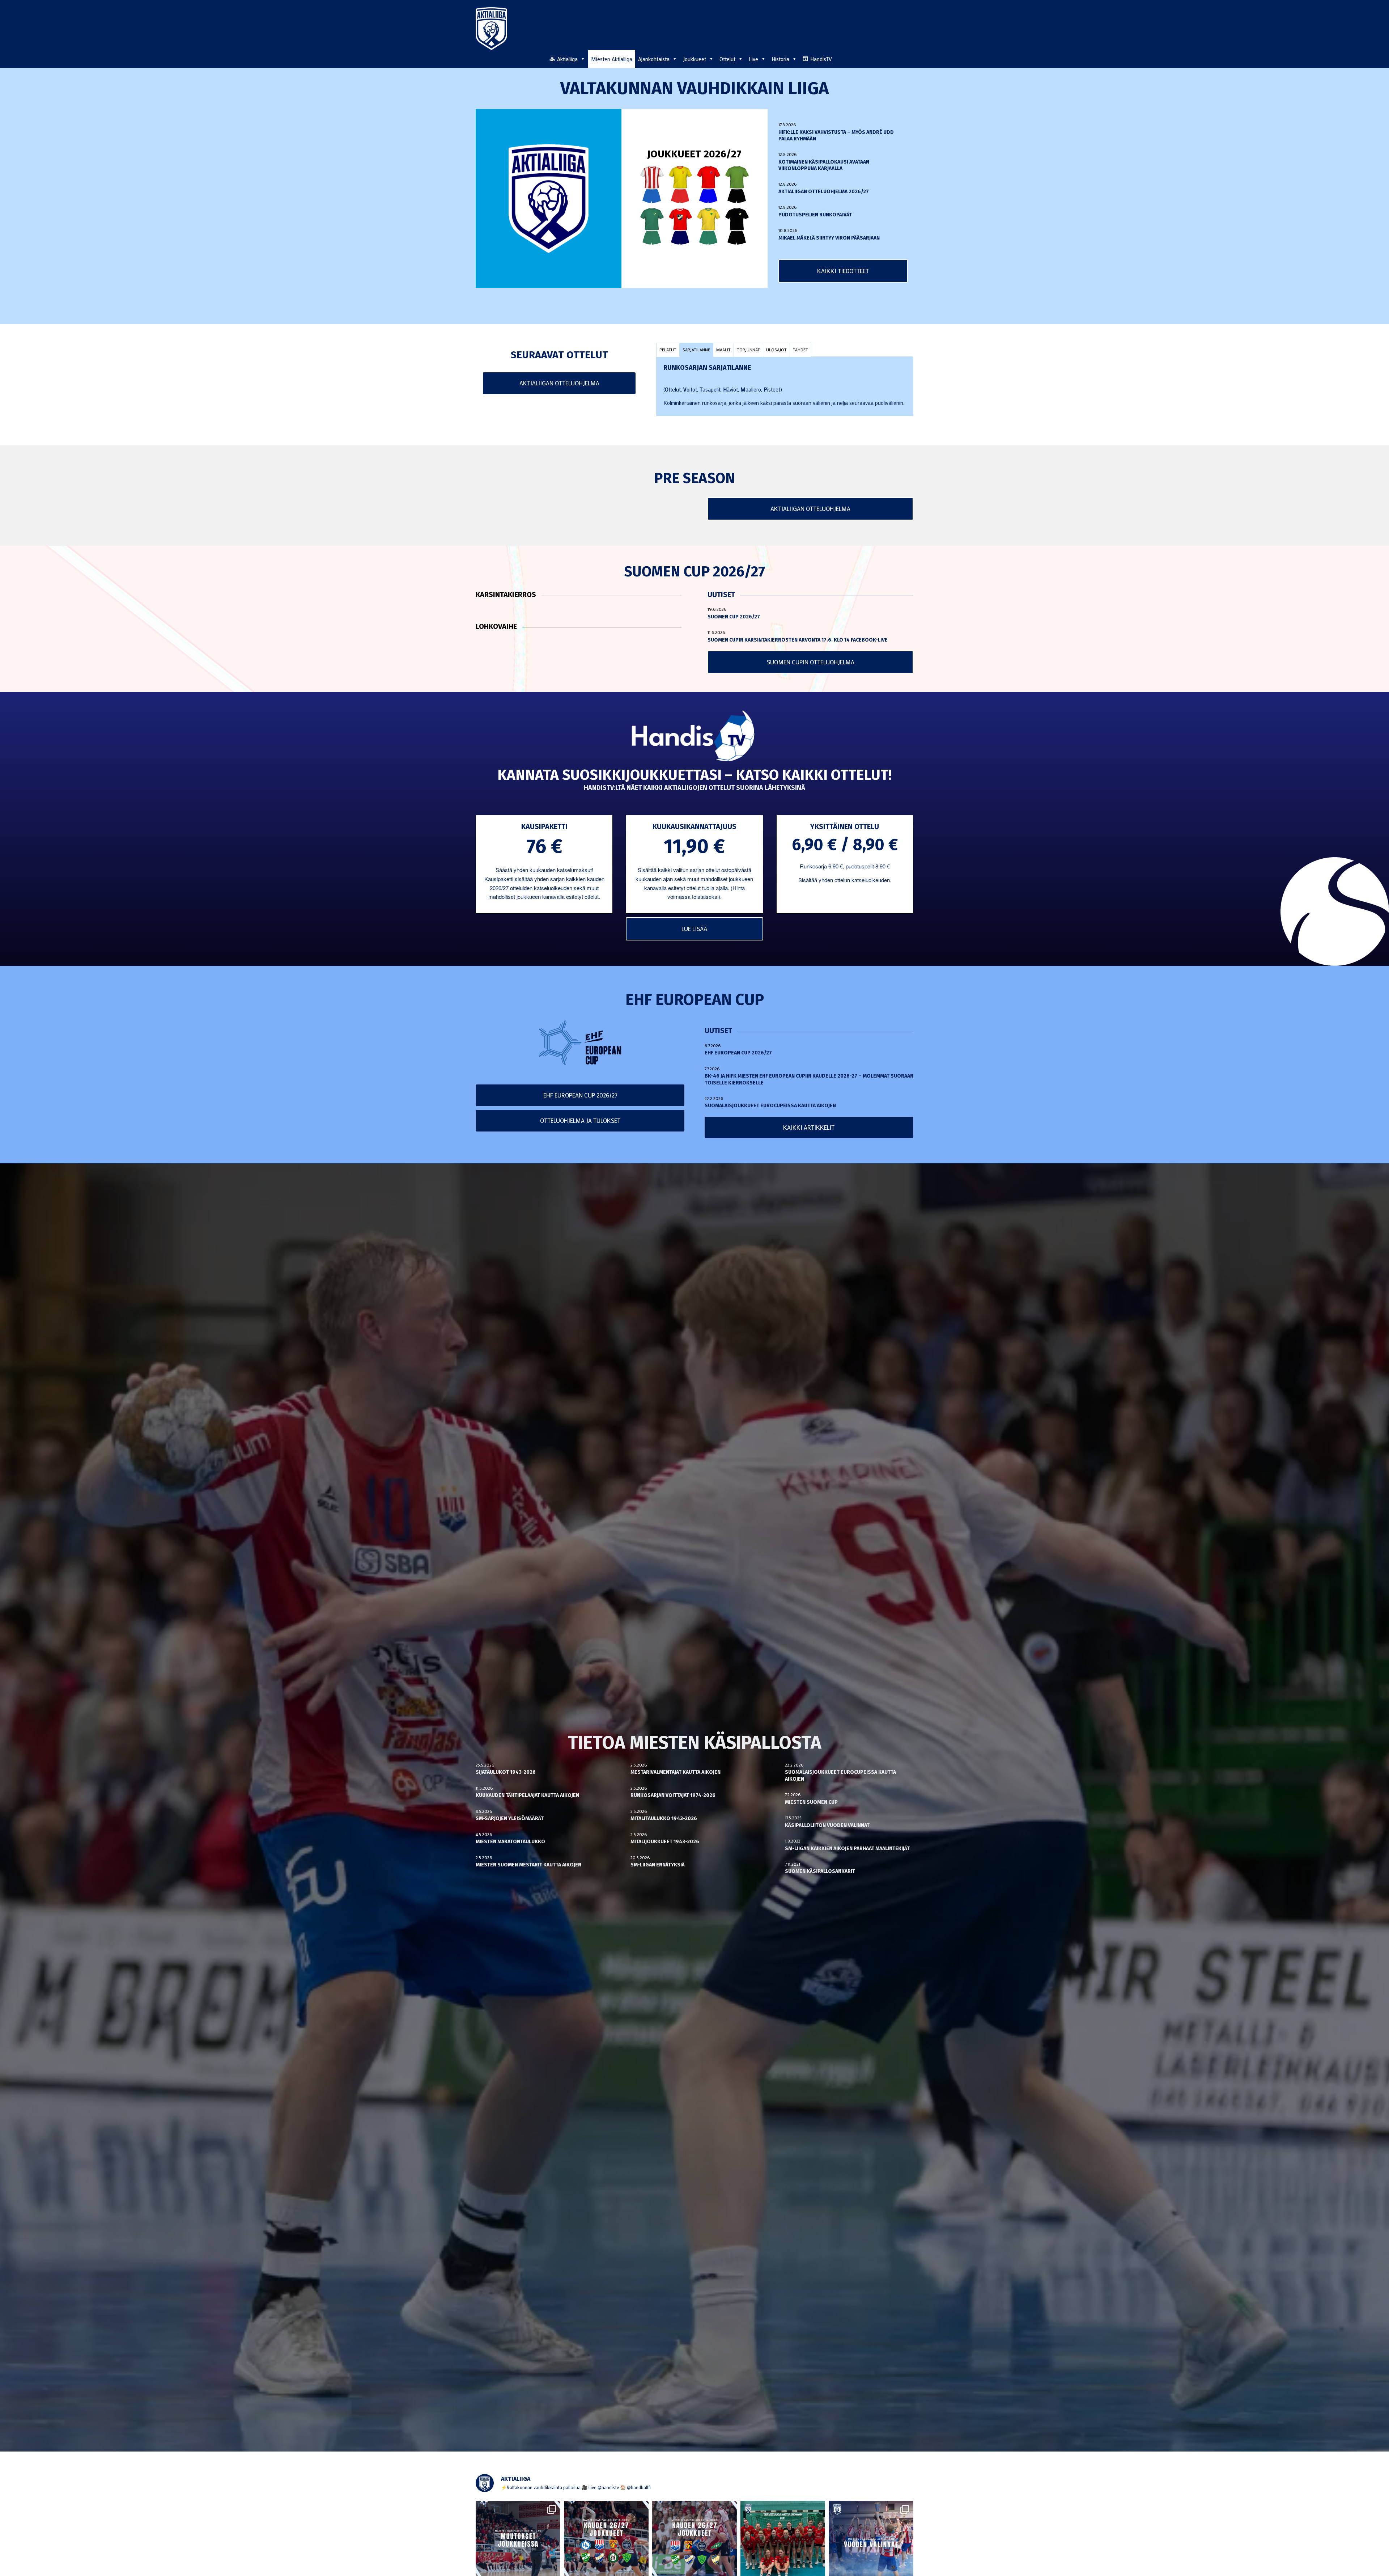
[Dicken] (709, 184)
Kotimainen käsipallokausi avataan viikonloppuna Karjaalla (824, 165)
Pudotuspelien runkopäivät (815, 215)
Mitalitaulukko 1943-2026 (664, 1818)
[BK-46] (652, 184)
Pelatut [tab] (668, 350)
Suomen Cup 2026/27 (734, 617)
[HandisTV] (695, 737)
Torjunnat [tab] (748, 350)
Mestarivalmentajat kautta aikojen (676, 1772)
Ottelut (727, 59)
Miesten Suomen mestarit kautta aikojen (528, 1865)
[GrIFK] (652, 226)
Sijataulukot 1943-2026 (506, 1772)
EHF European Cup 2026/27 (738, 1053)
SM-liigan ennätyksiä (658, 1865)
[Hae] (909, 58)
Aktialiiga (567, 59)
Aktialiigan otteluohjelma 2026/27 (824, 192)
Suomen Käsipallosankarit (820, 1871)
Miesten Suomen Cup (811, 1802)
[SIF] (709, 226)
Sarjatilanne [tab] (696, 350)
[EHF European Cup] (580, 1043)
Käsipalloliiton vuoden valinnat (827, 1825)
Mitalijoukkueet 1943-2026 (665, 1842)
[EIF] (737, 184)
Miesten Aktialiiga (612, 59)
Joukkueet (694, 59)
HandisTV (821, 59)
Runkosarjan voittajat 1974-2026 (673, 1795)
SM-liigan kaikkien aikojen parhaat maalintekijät (847, 1849)
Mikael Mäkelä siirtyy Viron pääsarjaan (829, 238)
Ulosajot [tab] (776, 350)
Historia (780, 59)
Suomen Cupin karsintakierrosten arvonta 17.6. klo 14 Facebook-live (798, 640)
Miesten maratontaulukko (510, 1842)
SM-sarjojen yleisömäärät (510, 1818)
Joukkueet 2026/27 (694, 154)
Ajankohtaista (654, 59)
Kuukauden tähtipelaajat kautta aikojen (527, 1795)
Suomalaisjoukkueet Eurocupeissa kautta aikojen (770, 1106)
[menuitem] (909, 59)
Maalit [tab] (723, 350)
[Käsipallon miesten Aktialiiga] (491, 29)
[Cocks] (680, 184)
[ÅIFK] (737, 226)
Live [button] (753, 59)
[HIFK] (680, 226)
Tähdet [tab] (800, 350)
